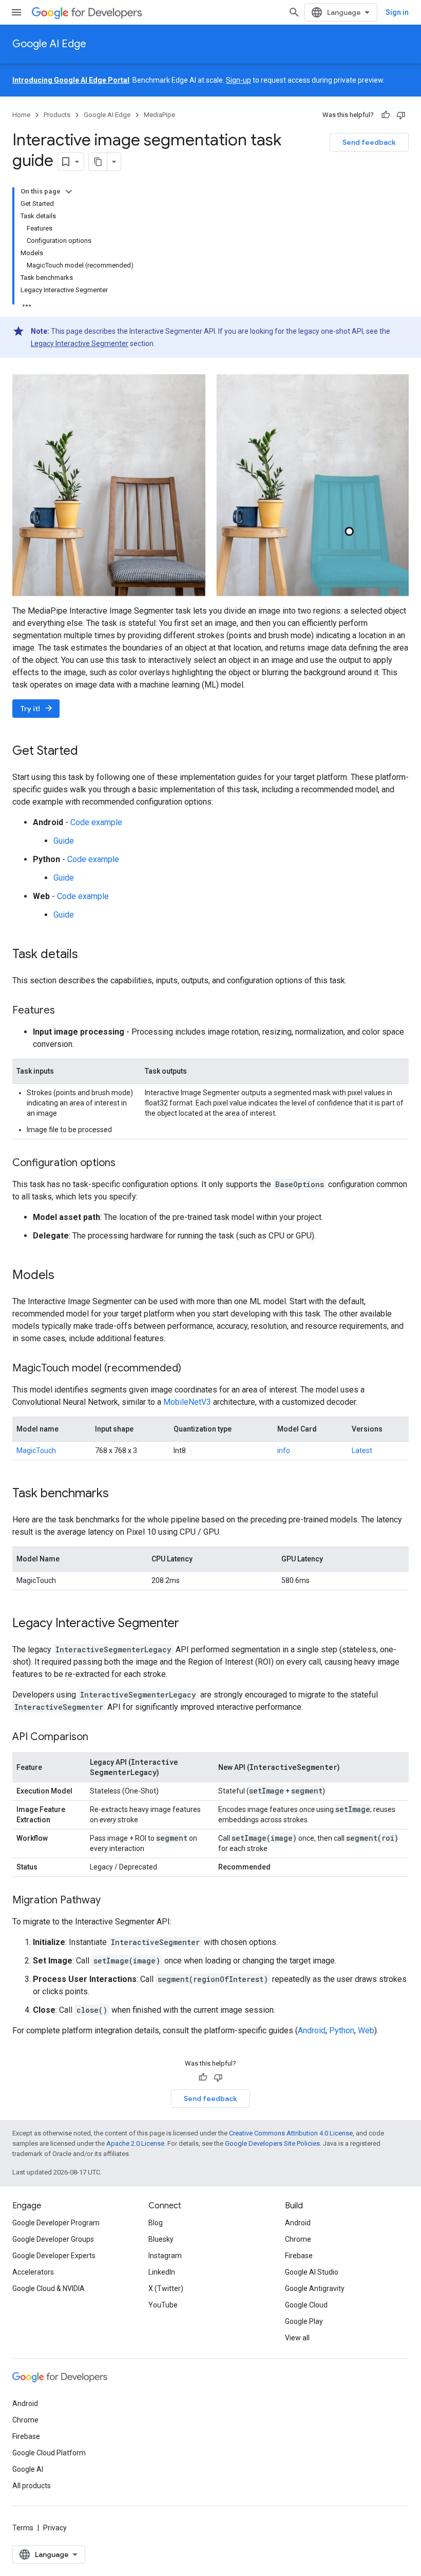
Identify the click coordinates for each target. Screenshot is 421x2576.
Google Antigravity (315, 2288)
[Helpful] (386, 115)
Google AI (28, 2469)
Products (57, 115)
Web (366, 2030)
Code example (96, 822)
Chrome (298, 2239)
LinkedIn (162, 2272)
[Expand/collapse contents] (69, 192)
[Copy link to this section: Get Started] (88, 751)
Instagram (165, 2256)
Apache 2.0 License (135, 2143)
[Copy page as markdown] (98, 162)
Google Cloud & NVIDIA (49, 2288)
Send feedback (369, 142)
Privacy (55, 2528)
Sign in (397, 12)
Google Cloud (306, 2305)
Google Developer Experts (54, 2256)
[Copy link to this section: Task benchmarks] (119, 1494)
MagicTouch (36, 1451)
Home (21, 115)
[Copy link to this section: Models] (65, 1275)
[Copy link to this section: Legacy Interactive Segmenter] (189, 1624)
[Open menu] (16, 12)
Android (312, 2030)
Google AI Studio (312, 2272)
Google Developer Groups (53, 2239)
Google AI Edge (49, 44)
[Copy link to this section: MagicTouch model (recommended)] (192, 1368)
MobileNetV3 (187, 1402)
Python (342, 2030)
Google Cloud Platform (49, 2453)
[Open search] (294, 12)
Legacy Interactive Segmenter (80, 344)
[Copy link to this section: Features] (65, 1010)
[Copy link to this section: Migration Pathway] (111, 1900)
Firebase (299, 2256)
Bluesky (161, 2239)
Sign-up (238, 80)
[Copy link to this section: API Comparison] (99, 1737)
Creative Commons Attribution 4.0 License (291, 2133)
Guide (64, 841)
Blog (156, 2223)
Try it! (37, 708)
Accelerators (33, 2272)
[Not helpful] (401, 115)
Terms (23, 2528)
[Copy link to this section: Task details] (88, 955)
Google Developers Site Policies (272, 2143)
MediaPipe (159, 115)
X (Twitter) (166, 2288)
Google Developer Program (56, 2223)
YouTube (163, 2305)
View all (297, 2338)
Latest (362, 1451)
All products (32, 2486)
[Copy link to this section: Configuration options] (126, 1163)
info (284, 1451)
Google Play (304, 2321)
